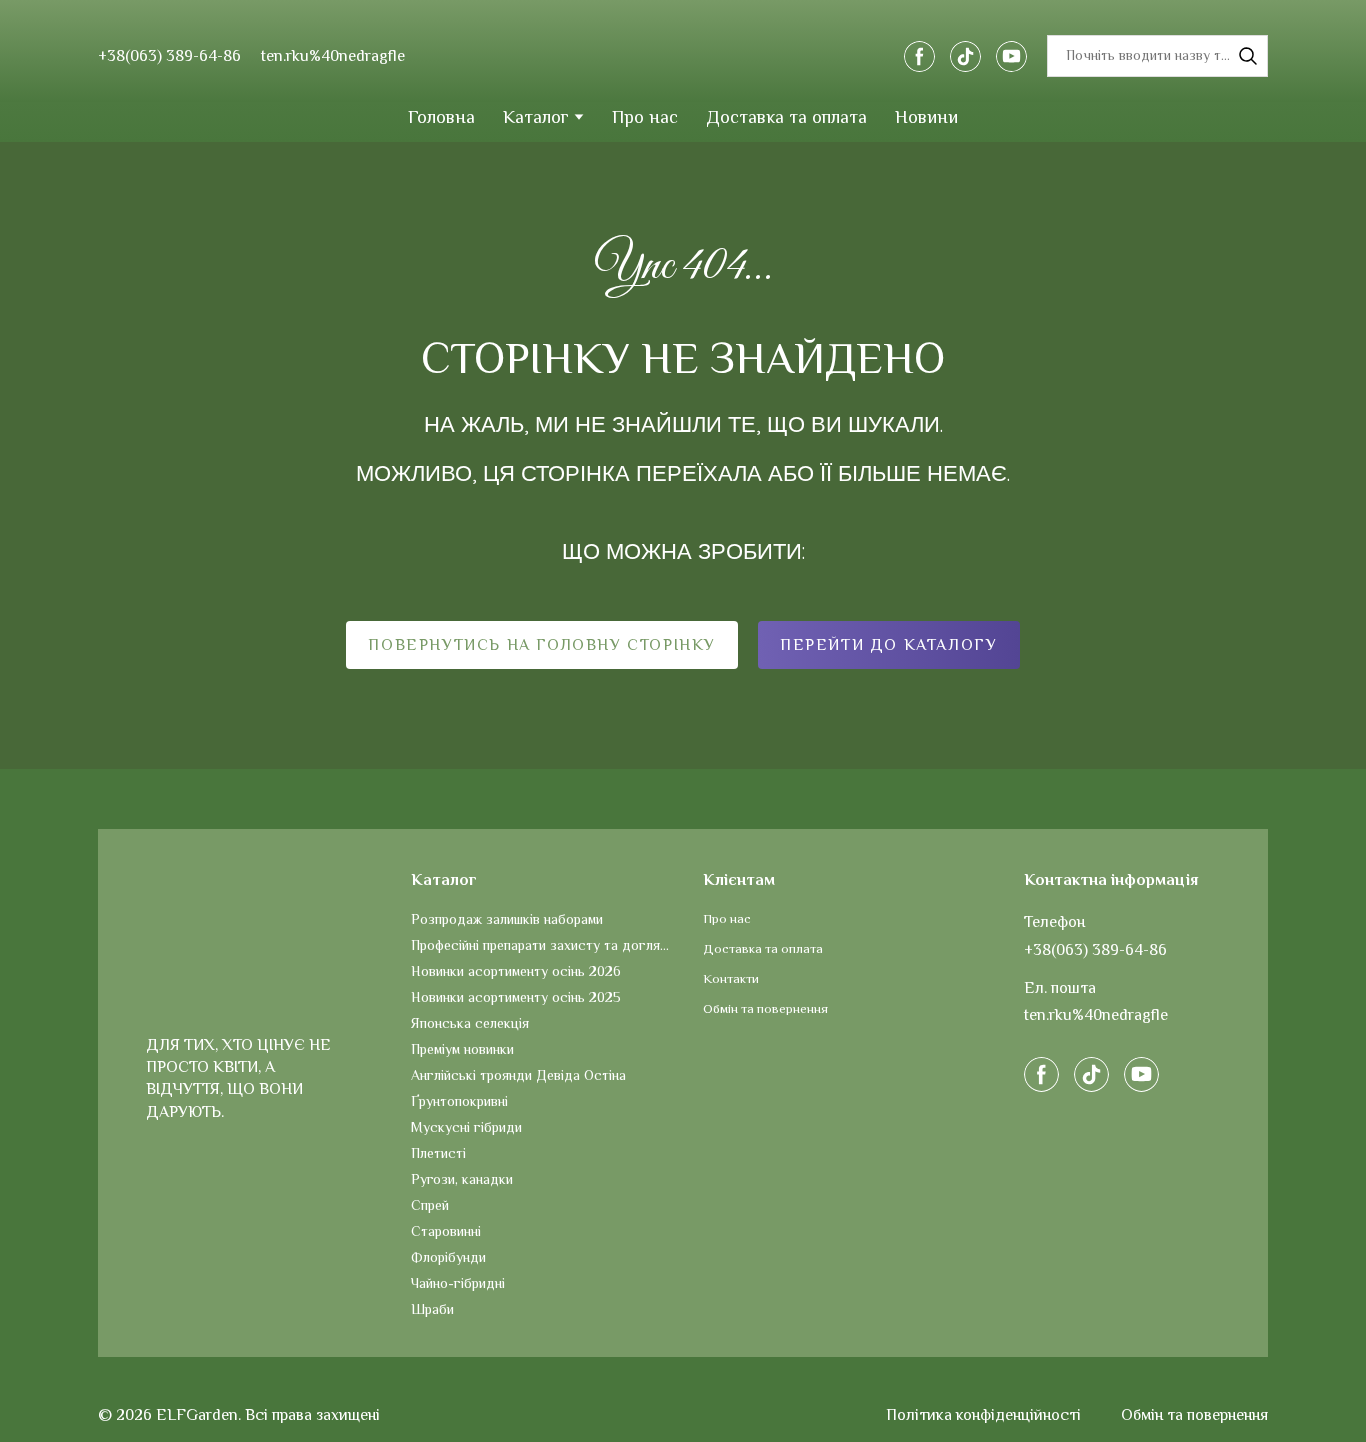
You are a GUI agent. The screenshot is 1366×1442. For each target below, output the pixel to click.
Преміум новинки (462, 1049)
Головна (441, 117)
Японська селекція (470, 1023)
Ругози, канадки (462, 1179)
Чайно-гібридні (458, 1283)
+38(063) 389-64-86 (1095, 950)
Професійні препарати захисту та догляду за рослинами (542, 945)
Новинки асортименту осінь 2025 (516, 997)
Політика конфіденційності (983, 1415)
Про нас (645, 117)
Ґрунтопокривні (459, 1101)
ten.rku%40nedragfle (333, 56)
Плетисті (438, 1153)
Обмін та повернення (765, 1008)
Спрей (430, 1205)
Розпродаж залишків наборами (507, 919)
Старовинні (446, 1231)
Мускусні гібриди (466, 1127)
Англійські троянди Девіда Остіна (518, 1075)
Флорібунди (448, 1257)
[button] (919, 56)
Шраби (432, 1309)
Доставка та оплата (786, 117)
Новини (926, 117)
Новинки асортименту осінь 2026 (516, 971)
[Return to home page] (681, 56)
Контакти (731, 978)
